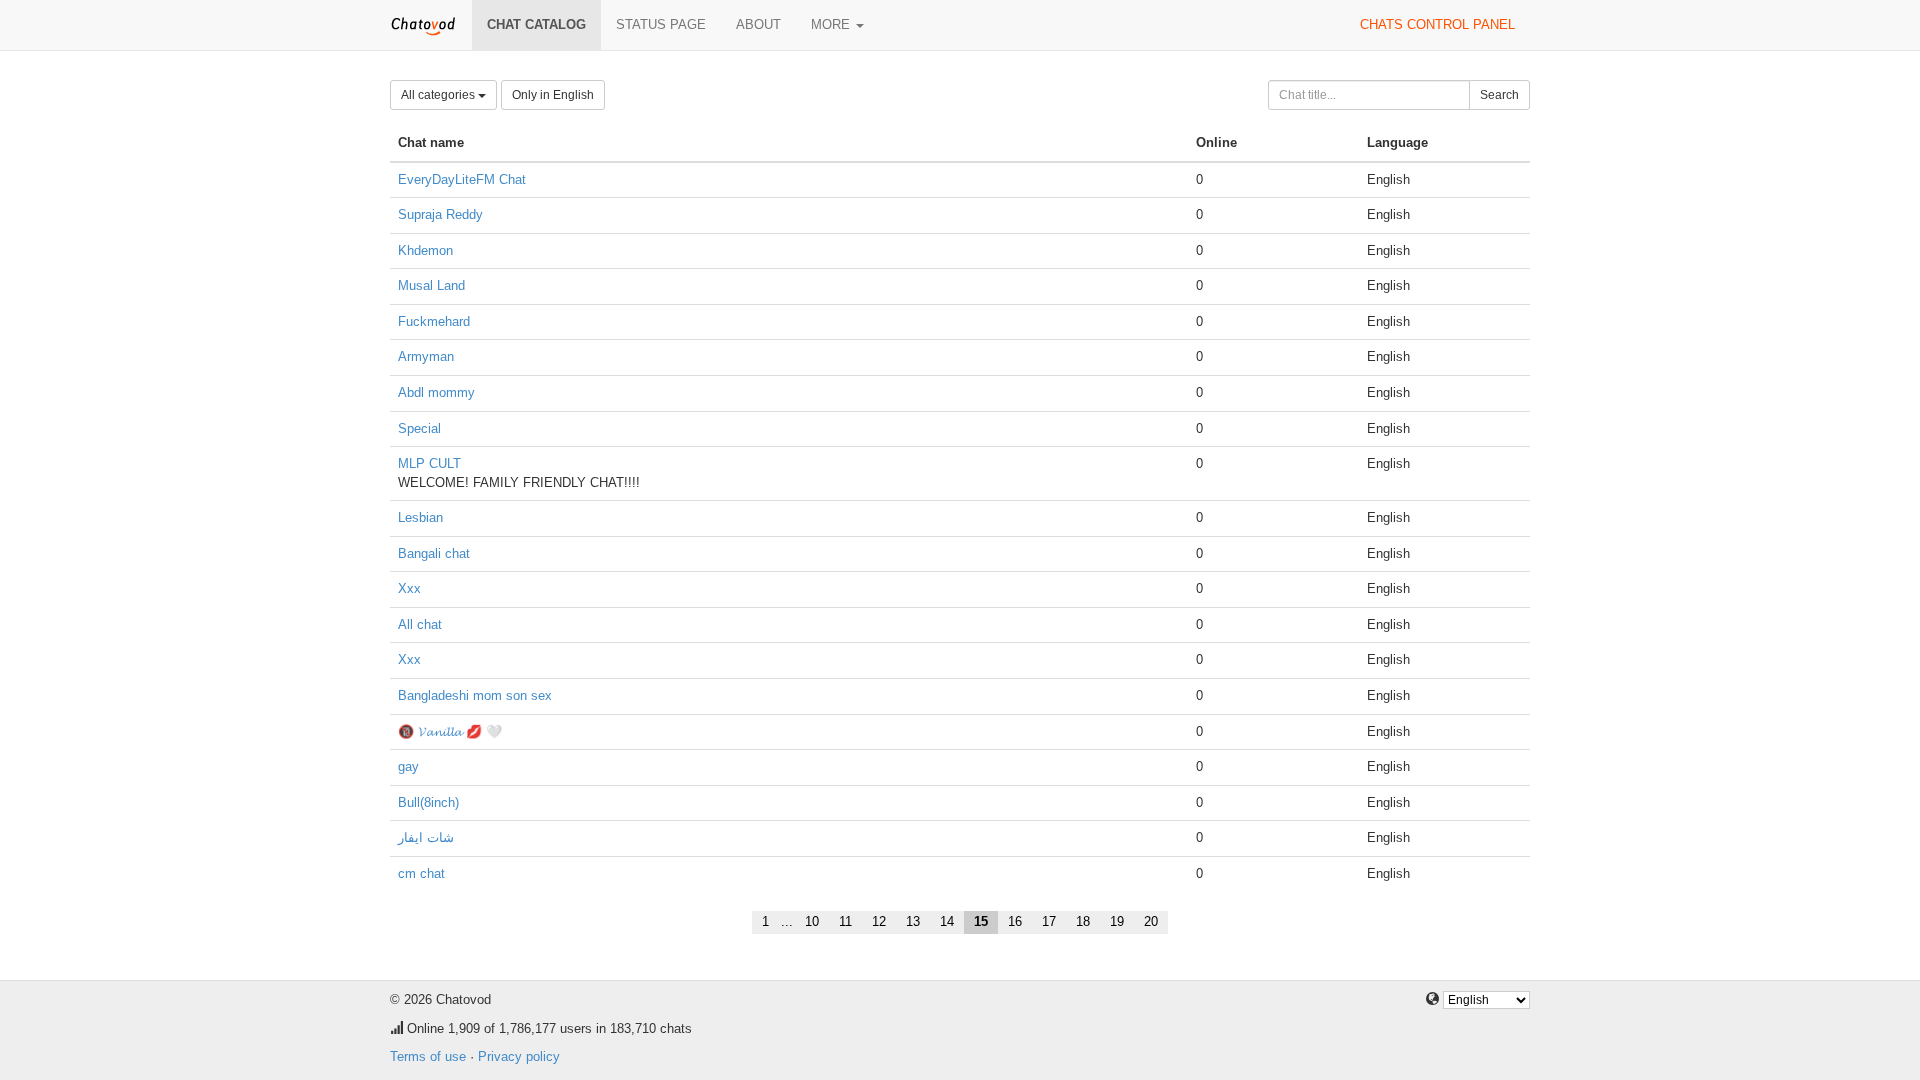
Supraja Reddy (440, 214)
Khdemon (425, 250)
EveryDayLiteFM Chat (462, 179)
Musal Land (431, 285)
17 (1049, 921)
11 (845, 921)
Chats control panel (1437, 24)
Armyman (426, 356)
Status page (661, 24)
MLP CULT (429, 463)
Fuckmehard (434, 321)
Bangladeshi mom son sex (475, 695)
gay (408, 766)
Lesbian (420, 517)
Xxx (409, 588)
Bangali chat (434, 553)
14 (947, 921)
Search (1499, 95)
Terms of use (428, 1056)
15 (981, 921)
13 (913, 921)
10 (812, 921)
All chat (420, 624)
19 (1117, 921)
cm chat (421, 873)
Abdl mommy (436, 392)
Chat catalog (536, 24)
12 (879, 921)
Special (419, 428)
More (832, 24)
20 (1151, 921)
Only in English (553, 95)
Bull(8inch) (428, 802)
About (758, 24)
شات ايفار (426, 837)
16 (1015, 921)
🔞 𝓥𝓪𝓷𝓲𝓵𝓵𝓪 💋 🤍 (450, 731)
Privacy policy (519, 1056)
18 (1083, 921)
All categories (439, 95)
